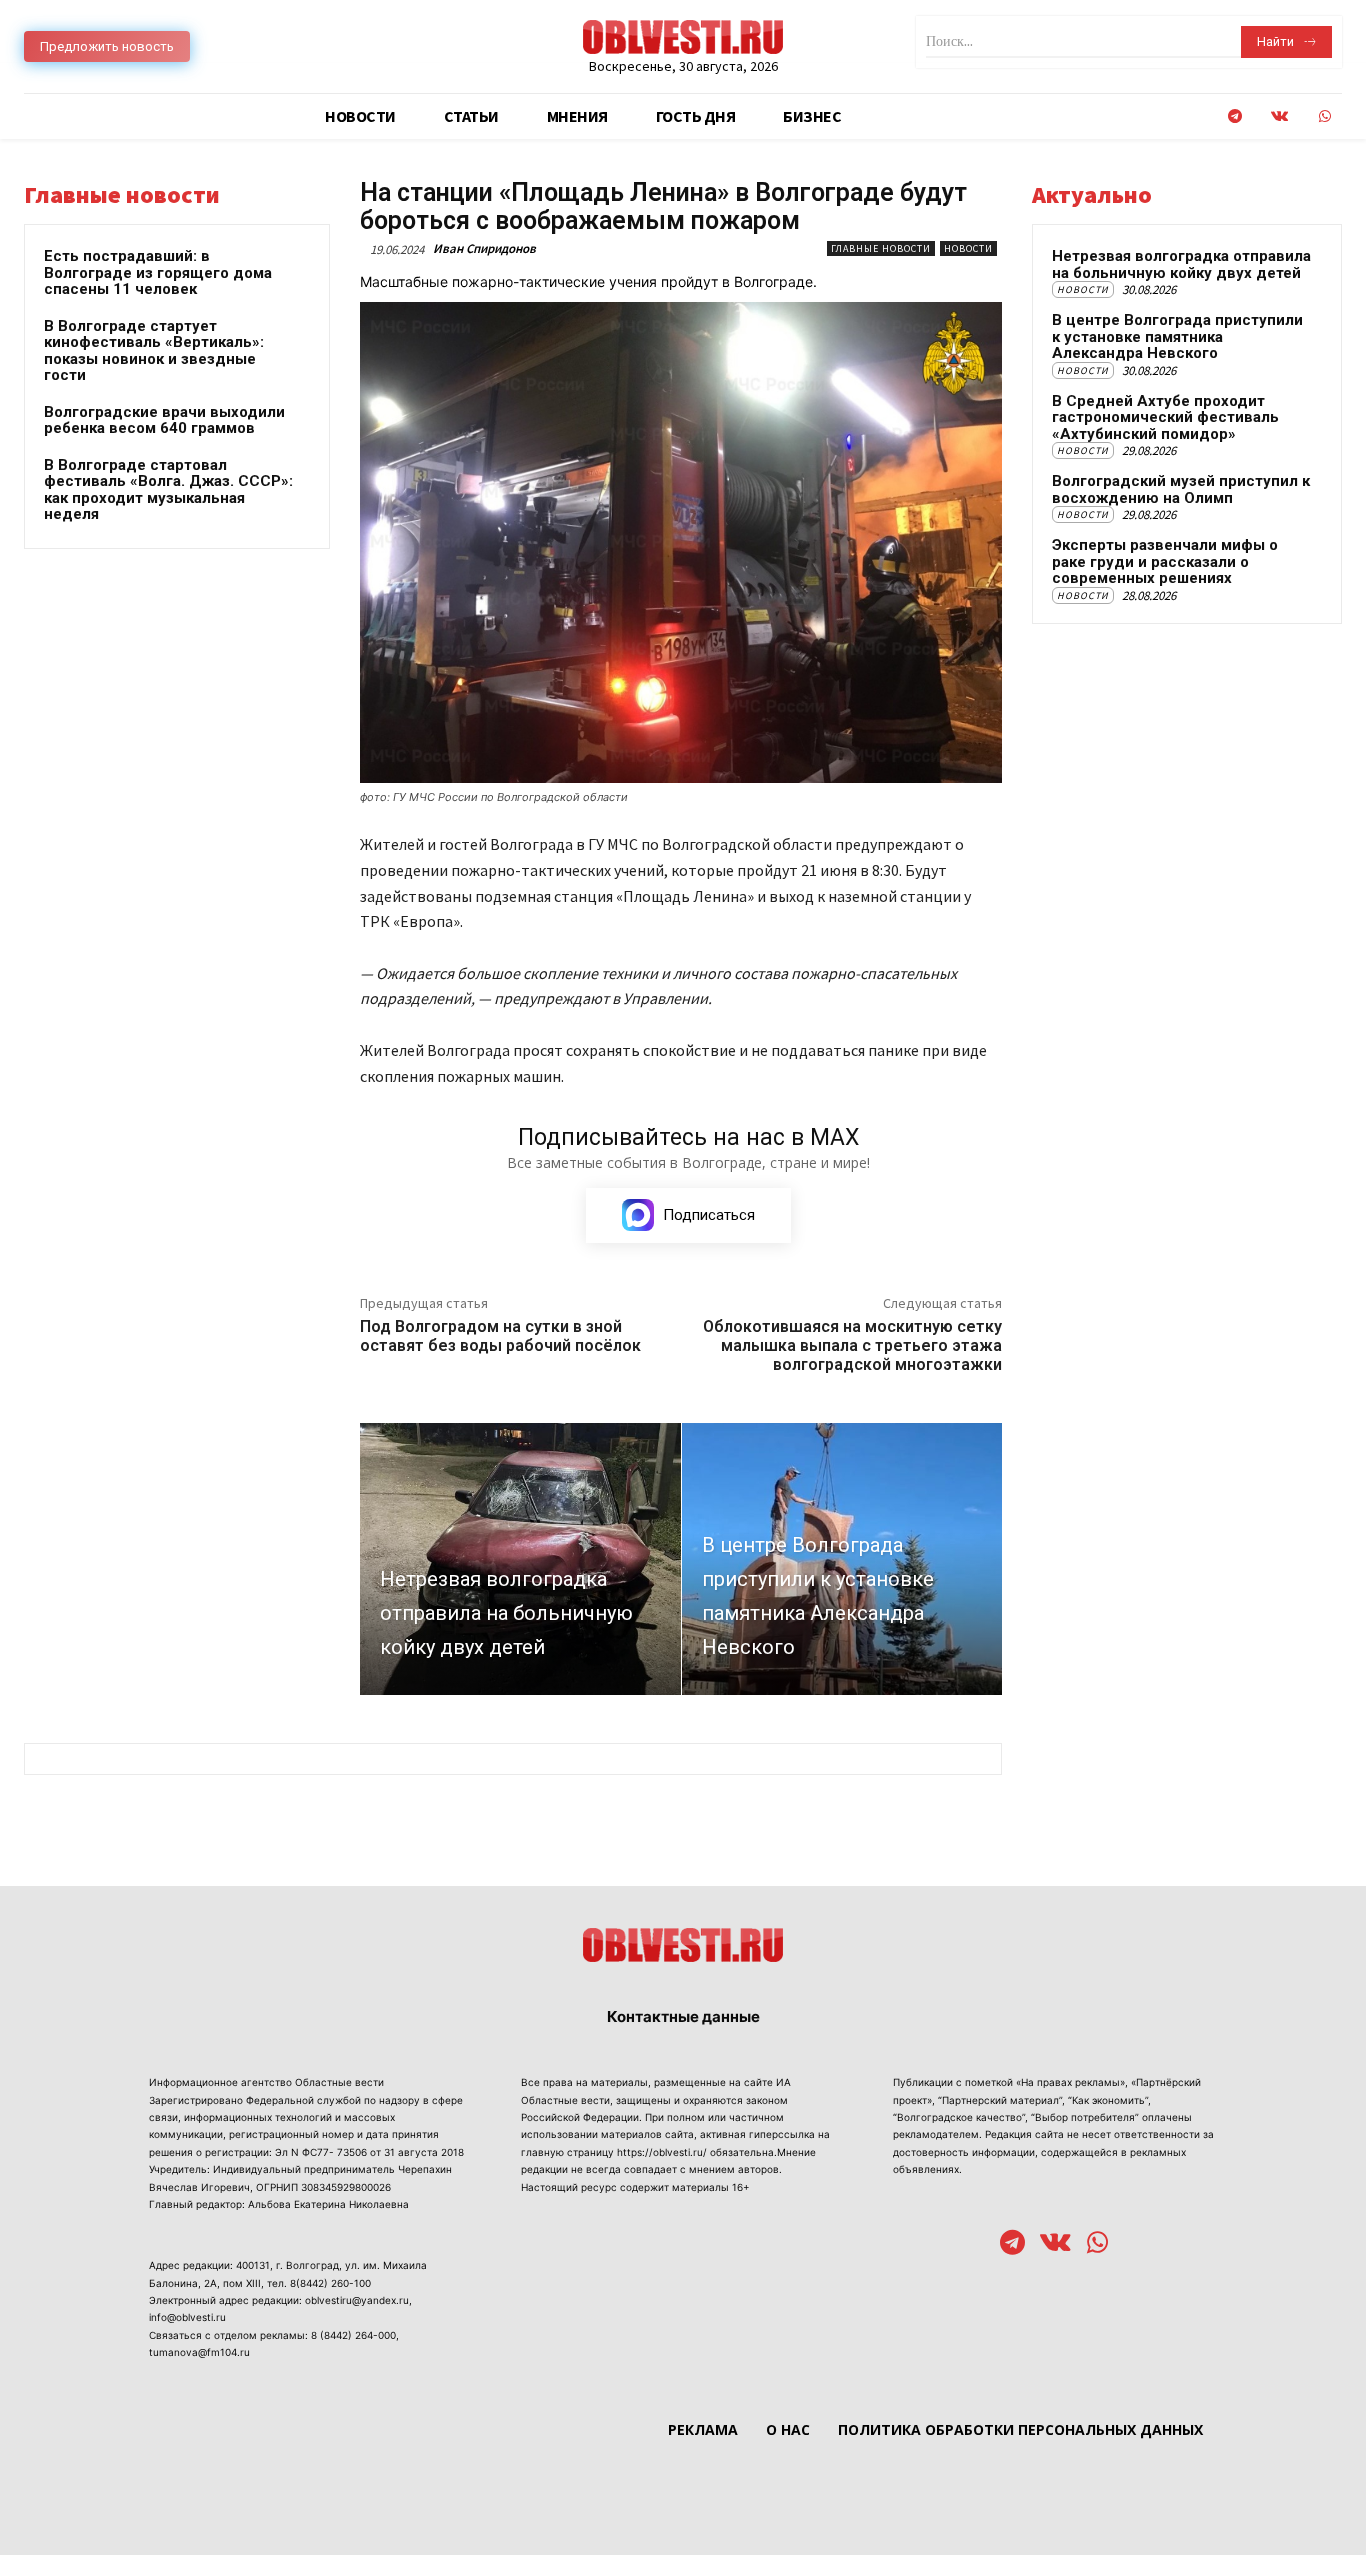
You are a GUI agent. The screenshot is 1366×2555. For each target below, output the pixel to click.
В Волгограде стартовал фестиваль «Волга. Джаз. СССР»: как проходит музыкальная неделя (168, 490)
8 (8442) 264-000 (353, 2335)
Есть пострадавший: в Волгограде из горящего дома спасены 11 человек (158, 272)
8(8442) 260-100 (330, 2283)
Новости (968, 248)
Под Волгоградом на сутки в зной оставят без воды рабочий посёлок (500, 1336)
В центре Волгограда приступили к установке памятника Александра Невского (1177, 336)
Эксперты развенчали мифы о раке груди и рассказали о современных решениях (1165, 561)
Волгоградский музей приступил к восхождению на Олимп (1181, 489)
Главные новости (881, 248)
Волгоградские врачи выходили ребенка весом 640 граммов (164, 420)
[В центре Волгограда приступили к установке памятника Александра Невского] (842, 1559)
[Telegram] (1234, 116)
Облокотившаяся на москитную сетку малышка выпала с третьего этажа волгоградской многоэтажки (852, 1345)
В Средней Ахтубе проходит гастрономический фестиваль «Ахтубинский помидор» (1165, 417)
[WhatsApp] (1324, 116)
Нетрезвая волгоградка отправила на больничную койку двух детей (1181, 264)
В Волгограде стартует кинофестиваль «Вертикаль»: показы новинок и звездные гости (154, 351)
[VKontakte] (1279, 116)
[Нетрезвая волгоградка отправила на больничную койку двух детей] (520, 1559)
